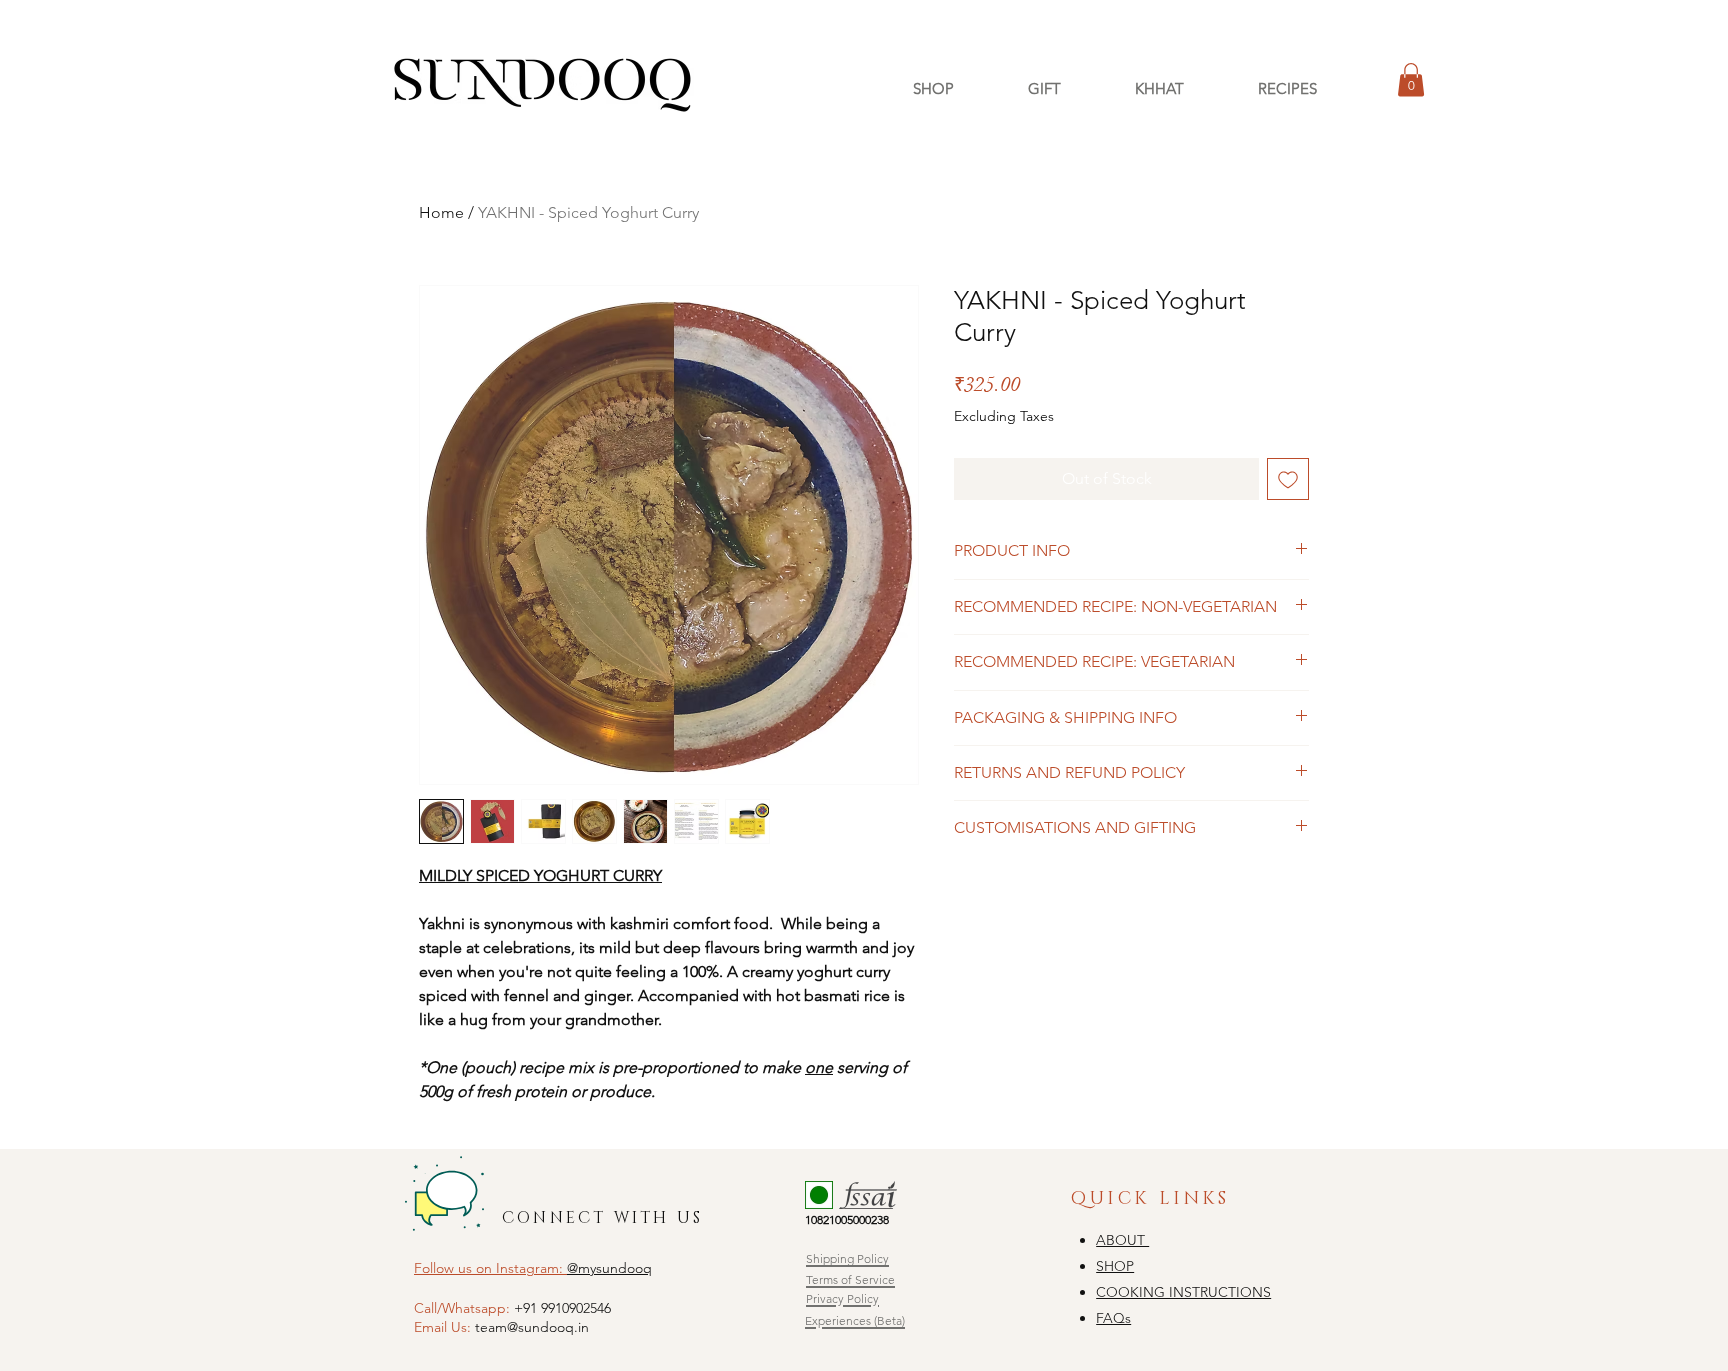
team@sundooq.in (532, 1327)
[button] (1411, 79)
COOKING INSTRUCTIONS (1183, 1292)
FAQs (1113, 1318)
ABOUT (1122, 1240)
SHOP (1115, 1266)
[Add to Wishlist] (1288, 479)
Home (441, 212)
